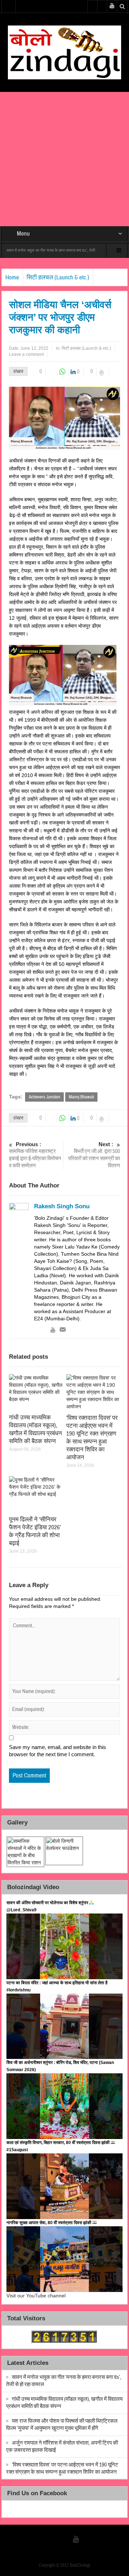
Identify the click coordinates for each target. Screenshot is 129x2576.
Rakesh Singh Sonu (62, 1206)
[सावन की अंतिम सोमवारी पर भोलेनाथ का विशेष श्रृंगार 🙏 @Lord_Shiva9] (65, 1946)
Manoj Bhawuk (81, 1097)
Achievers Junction (44, 1097)
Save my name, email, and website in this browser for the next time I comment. (58, 1751)
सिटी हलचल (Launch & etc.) (58, 277)
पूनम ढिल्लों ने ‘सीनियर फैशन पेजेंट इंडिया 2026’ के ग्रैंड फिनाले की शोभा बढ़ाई (35, 1531)
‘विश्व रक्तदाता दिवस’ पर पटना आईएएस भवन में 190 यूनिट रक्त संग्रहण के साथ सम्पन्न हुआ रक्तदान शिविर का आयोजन (92, 1438)
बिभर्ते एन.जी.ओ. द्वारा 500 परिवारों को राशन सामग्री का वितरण (94, 1155)
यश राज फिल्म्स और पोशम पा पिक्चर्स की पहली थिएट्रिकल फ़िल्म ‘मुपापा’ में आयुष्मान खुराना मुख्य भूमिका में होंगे (62, 2425)
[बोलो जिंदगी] (64, 52)
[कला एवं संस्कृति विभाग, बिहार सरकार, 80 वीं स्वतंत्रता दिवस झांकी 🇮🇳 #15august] (65, 2186)
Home (12, 277)
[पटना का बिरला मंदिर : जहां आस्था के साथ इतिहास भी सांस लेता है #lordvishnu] (65, 2026)
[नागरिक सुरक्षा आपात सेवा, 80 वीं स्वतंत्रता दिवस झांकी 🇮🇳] (65, 2259)
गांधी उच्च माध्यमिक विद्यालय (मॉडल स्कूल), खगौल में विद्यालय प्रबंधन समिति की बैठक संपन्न (35, 1429)
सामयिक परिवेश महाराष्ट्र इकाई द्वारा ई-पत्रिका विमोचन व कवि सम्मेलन (35, 1155)
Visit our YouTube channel (36, 2296)
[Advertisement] (64, 159)
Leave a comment (26, 354)
